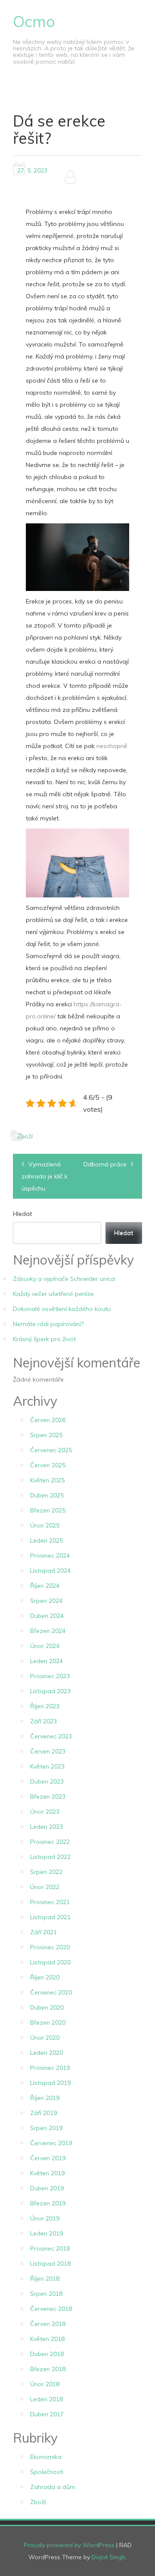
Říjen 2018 (45, 2279)
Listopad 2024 (50, 1571)
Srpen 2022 (46, 1872)
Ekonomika (46, 2457)
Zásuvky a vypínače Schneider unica (64, 1279)
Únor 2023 (45, 1812)
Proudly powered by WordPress (69, 2545)
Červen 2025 (48, 1465)
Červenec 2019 (51, 2143)
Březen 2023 (48, 1797)
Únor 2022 (45, 1887)
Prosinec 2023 (50, 1676)
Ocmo (34, 21)
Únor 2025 (45, 1525)
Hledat (22, 1214)
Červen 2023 (48, 1751)
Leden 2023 (46, 1827)
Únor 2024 (45, 1646)
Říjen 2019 (45, 2098)
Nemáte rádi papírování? (48, 1324)
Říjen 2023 (45, 1706)
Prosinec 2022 (50, 1842)
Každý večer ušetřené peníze (53, 1294)
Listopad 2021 (50, 1917)
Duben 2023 (47, 1781)
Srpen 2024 (46, 1601)
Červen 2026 (48, 1420)
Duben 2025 (47, 1495)
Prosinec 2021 (50, 1902)
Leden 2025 (46, 1540)
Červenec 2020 (51, 1992)
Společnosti (47, 2472)
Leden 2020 (46, 2053)
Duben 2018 (47, 2354)
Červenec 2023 (51, 1736)
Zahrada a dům (53, 2487)
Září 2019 (43, 2113)
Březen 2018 (48, 2369)
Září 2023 (43, 1721)
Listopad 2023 (50, 1691)
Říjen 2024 (45, 1586)
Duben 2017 (47, 2414)
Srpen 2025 (46, 1435)
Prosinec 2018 (50, 2248)
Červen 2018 (48, 2324)
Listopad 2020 (50, 1962)
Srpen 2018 (46, 2294)
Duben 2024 (47, 1616)
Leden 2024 (46, 1661)
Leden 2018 (46, 2399)
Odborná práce (105, 1164)
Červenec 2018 (51, 2309)
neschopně (111, 746)
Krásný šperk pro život (44, 1339)
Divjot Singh (108, 2557)
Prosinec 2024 (50, 1555)
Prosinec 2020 (50, 1947)
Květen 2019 (47, 2173)
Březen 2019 (48, 2203)
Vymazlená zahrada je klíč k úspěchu (45, 1176)
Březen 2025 (48, 1510)
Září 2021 (43, 1932)
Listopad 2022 (50, 1857)
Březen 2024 (48, 1631)
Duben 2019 (47, 2188)
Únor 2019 (45, 2218)
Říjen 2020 (45, 1977)
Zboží (25, 1136)
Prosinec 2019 (50, 2068)
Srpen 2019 (46, 2128)
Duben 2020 (47, 2007)
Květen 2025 (47, 1480)
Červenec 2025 (51, 1450)
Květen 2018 (47, 2339)
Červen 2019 (48, 2158)
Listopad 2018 (50, 2264)
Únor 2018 (45, 2384)
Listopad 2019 (50, 2083)
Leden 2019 (46, 2233)
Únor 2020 (45, 2038)
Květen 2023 (47, 1766)
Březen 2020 (48, 2022)
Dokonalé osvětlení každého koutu (62, 1309)
